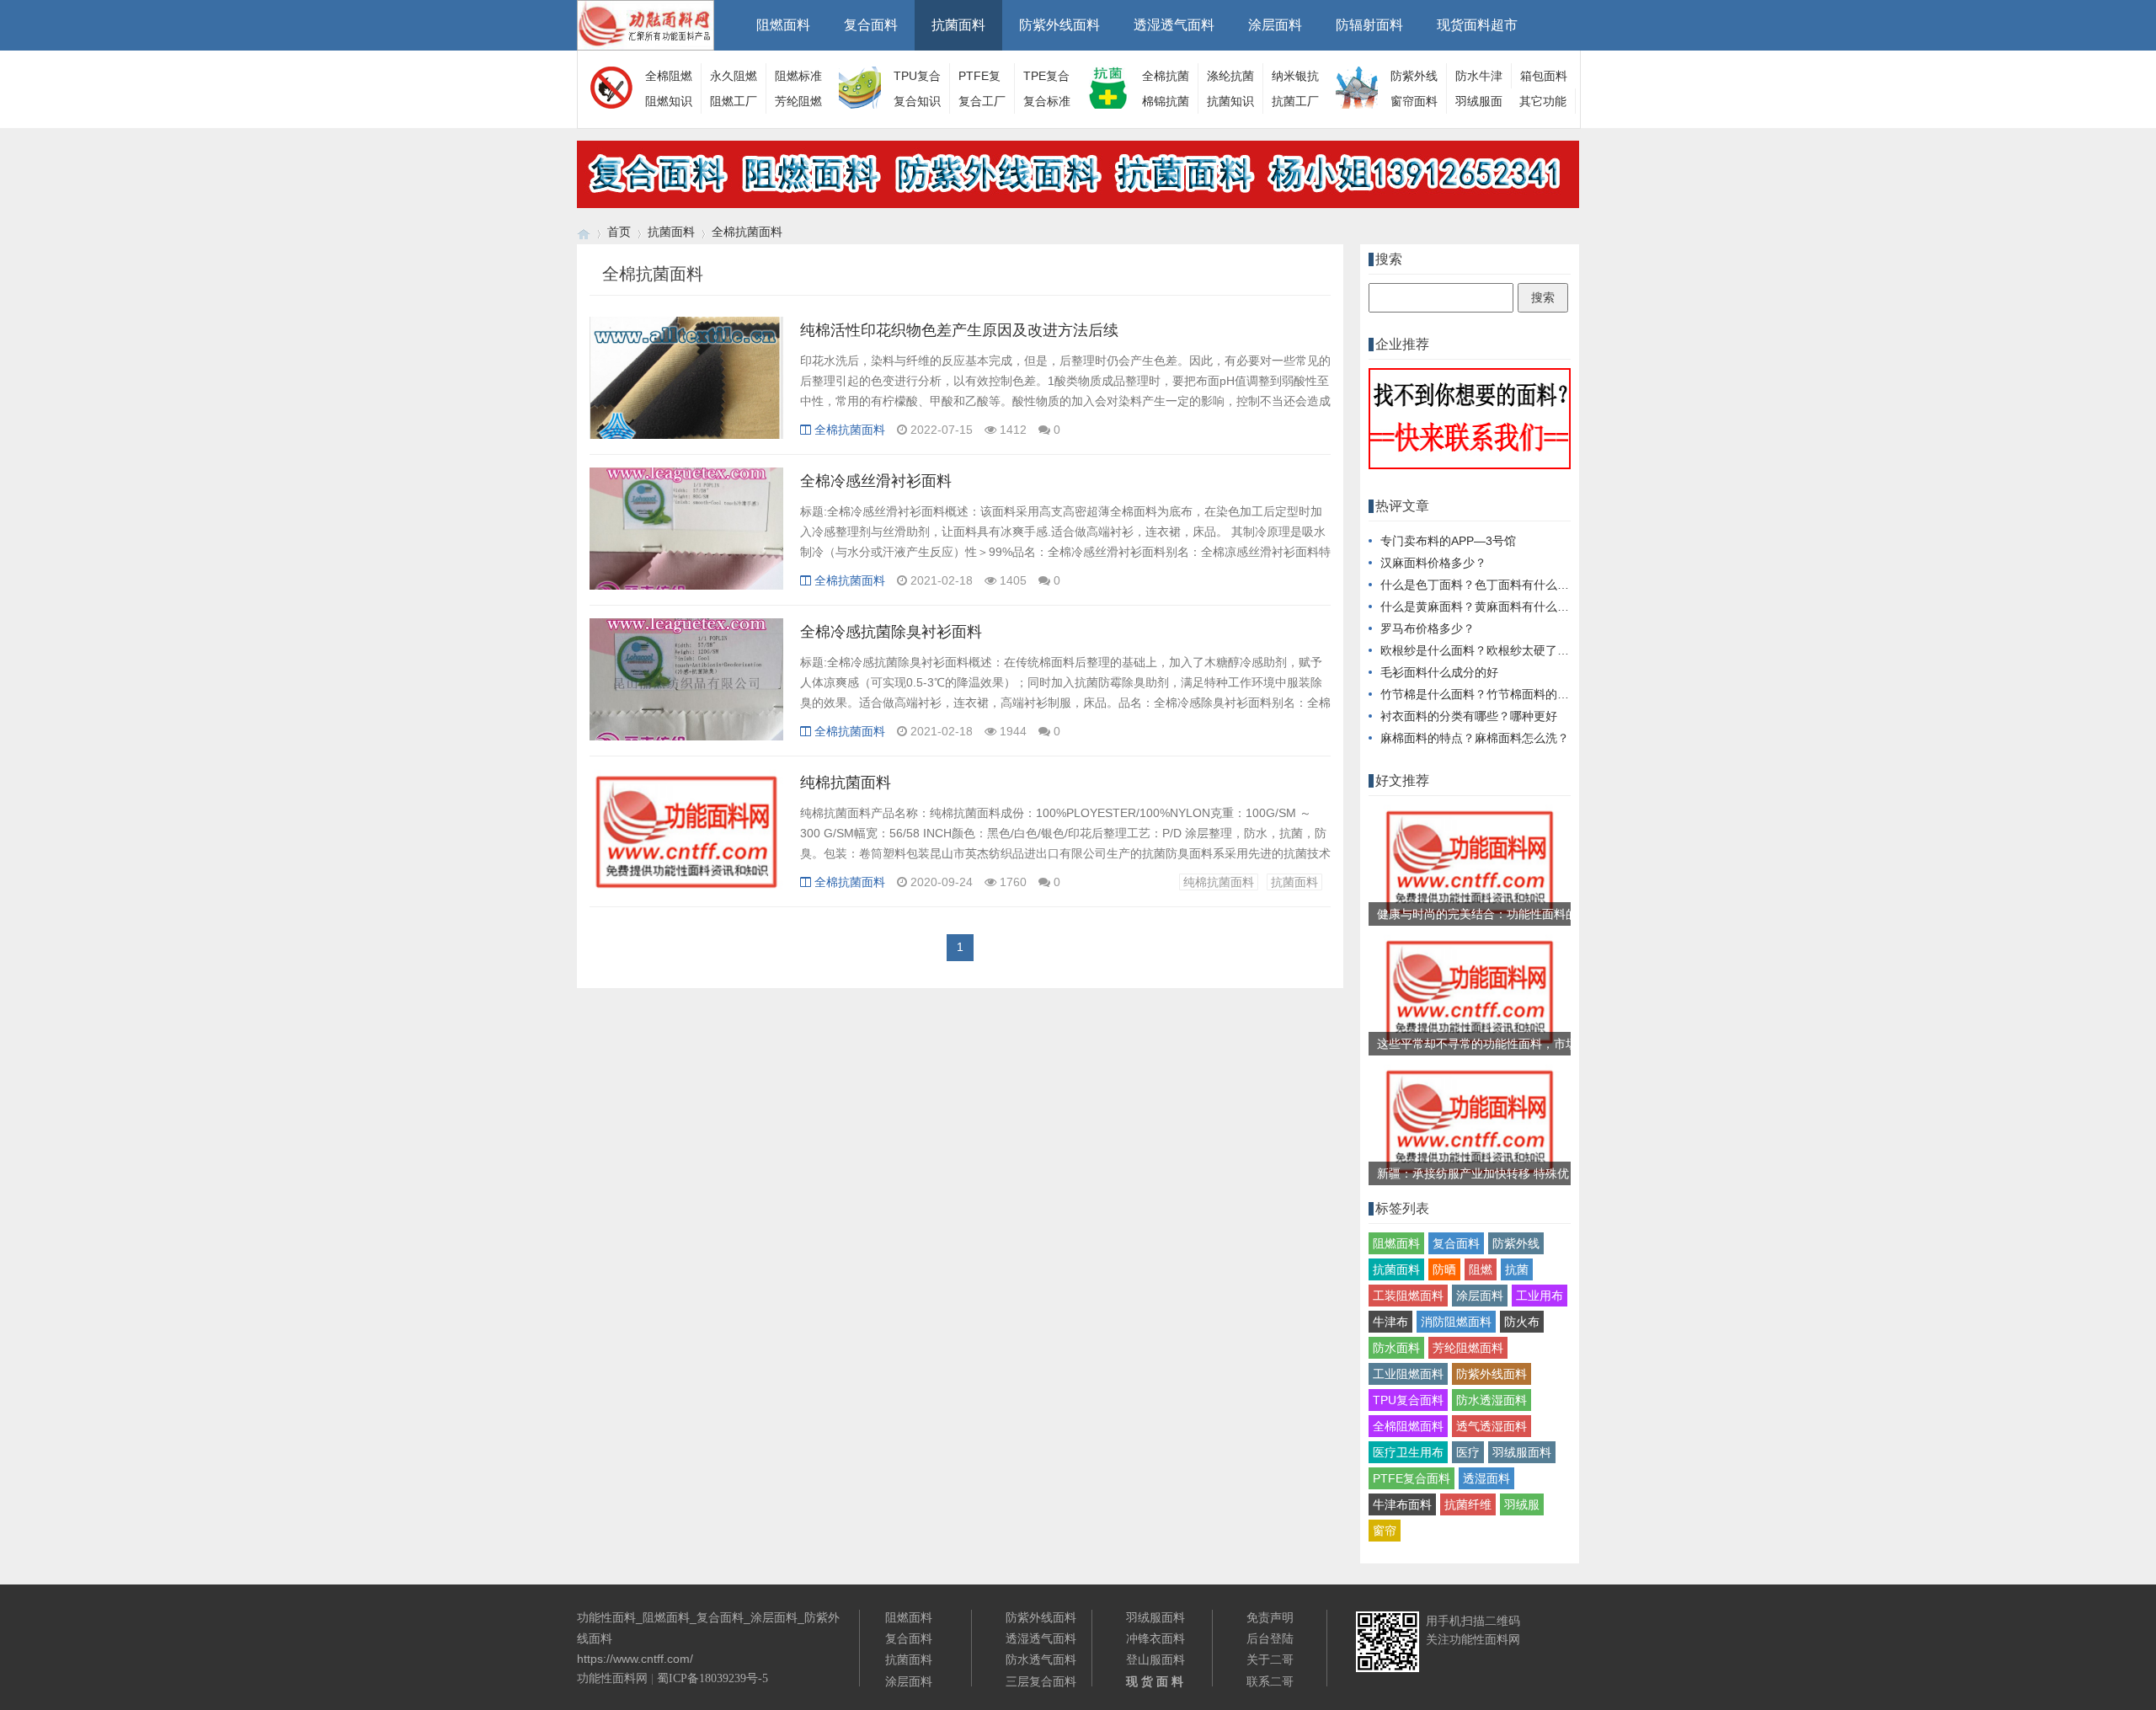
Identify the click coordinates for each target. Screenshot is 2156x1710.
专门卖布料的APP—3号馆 (1448, 541)
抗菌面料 (958, 25)
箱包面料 (1544, 76)
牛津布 (1390, 1322)
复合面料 (871, 25)
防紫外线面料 (1059, 25)
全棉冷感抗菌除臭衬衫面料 (891, 632)
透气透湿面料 (1492, 1426)
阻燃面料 (783, 25)
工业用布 (1540, 1296)
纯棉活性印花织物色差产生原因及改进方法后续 (959, 330)
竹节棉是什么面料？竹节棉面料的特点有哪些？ (1504, 694)
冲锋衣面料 (1155, 1638)
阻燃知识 (669, 101)
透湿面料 (1486, 1478)
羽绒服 (1522, 1504)
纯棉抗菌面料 (846, 783)
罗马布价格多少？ (1428, 628)
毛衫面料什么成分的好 (1439, 672)
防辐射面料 (1369, 25)
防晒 (1444, 1269)
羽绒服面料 (1522, 1452)
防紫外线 (1516, 1243)
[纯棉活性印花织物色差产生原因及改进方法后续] (686, 387)
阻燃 (1481, 1269)
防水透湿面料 (1492, 1400)
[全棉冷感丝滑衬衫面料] (686, 537)
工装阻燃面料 (1408, 1296)
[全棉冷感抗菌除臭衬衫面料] (686, 688)
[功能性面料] (584, 232)
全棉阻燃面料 (1408, 1426)
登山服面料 (1155, 1659)
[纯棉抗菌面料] (686, 839)
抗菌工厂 (1295, 101)
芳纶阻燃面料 (1468, 1348)
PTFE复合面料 (1412, 1478)
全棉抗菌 (1166, 76)
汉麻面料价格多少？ (1433, 563)
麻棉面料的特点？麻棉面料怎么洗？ (1475, 738)
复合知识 (917, 101)
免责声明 (1270, 1617)
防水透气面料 (1041, 1659)
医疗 (1468, 1452)
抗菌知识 (1230, 101)
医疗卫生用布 (1408, 1452)
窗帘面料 (1414, 101)
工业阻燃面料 (1408, 1374)
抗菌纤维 (1468, 1504)
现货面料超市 (1477, 25)
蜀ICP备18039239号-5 (712, 1678)
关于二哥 (1270, 1659)
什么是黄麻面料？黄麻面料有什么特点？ (1486, 607)
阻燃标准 (798, 76)
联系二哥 (1270, 1681)
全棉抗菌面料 (747, 232)
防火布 (1522, 1322)
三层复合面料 (1041, 1681)
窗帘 (1385, 1531)
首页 (619, 232)
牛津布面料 (1402, 1504)
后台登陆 (1270, 1638)
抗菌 (1517, 1269)
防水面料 (1396, 1348)
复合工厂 (982, 101)
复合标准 (1047, 101)
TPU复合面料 (1408, 1400)
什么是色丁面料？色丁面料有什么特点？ (1486, 585)
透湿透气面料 (1174, 25)
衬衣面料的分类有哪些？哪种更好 (1469, 716)
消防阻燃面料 (1456, 1322)
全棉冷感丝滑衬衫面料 (876, 481)
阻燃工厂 (734, 101)
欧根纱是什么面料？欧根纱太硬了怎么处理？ (1498, 650)
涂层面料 (1275, 25)
